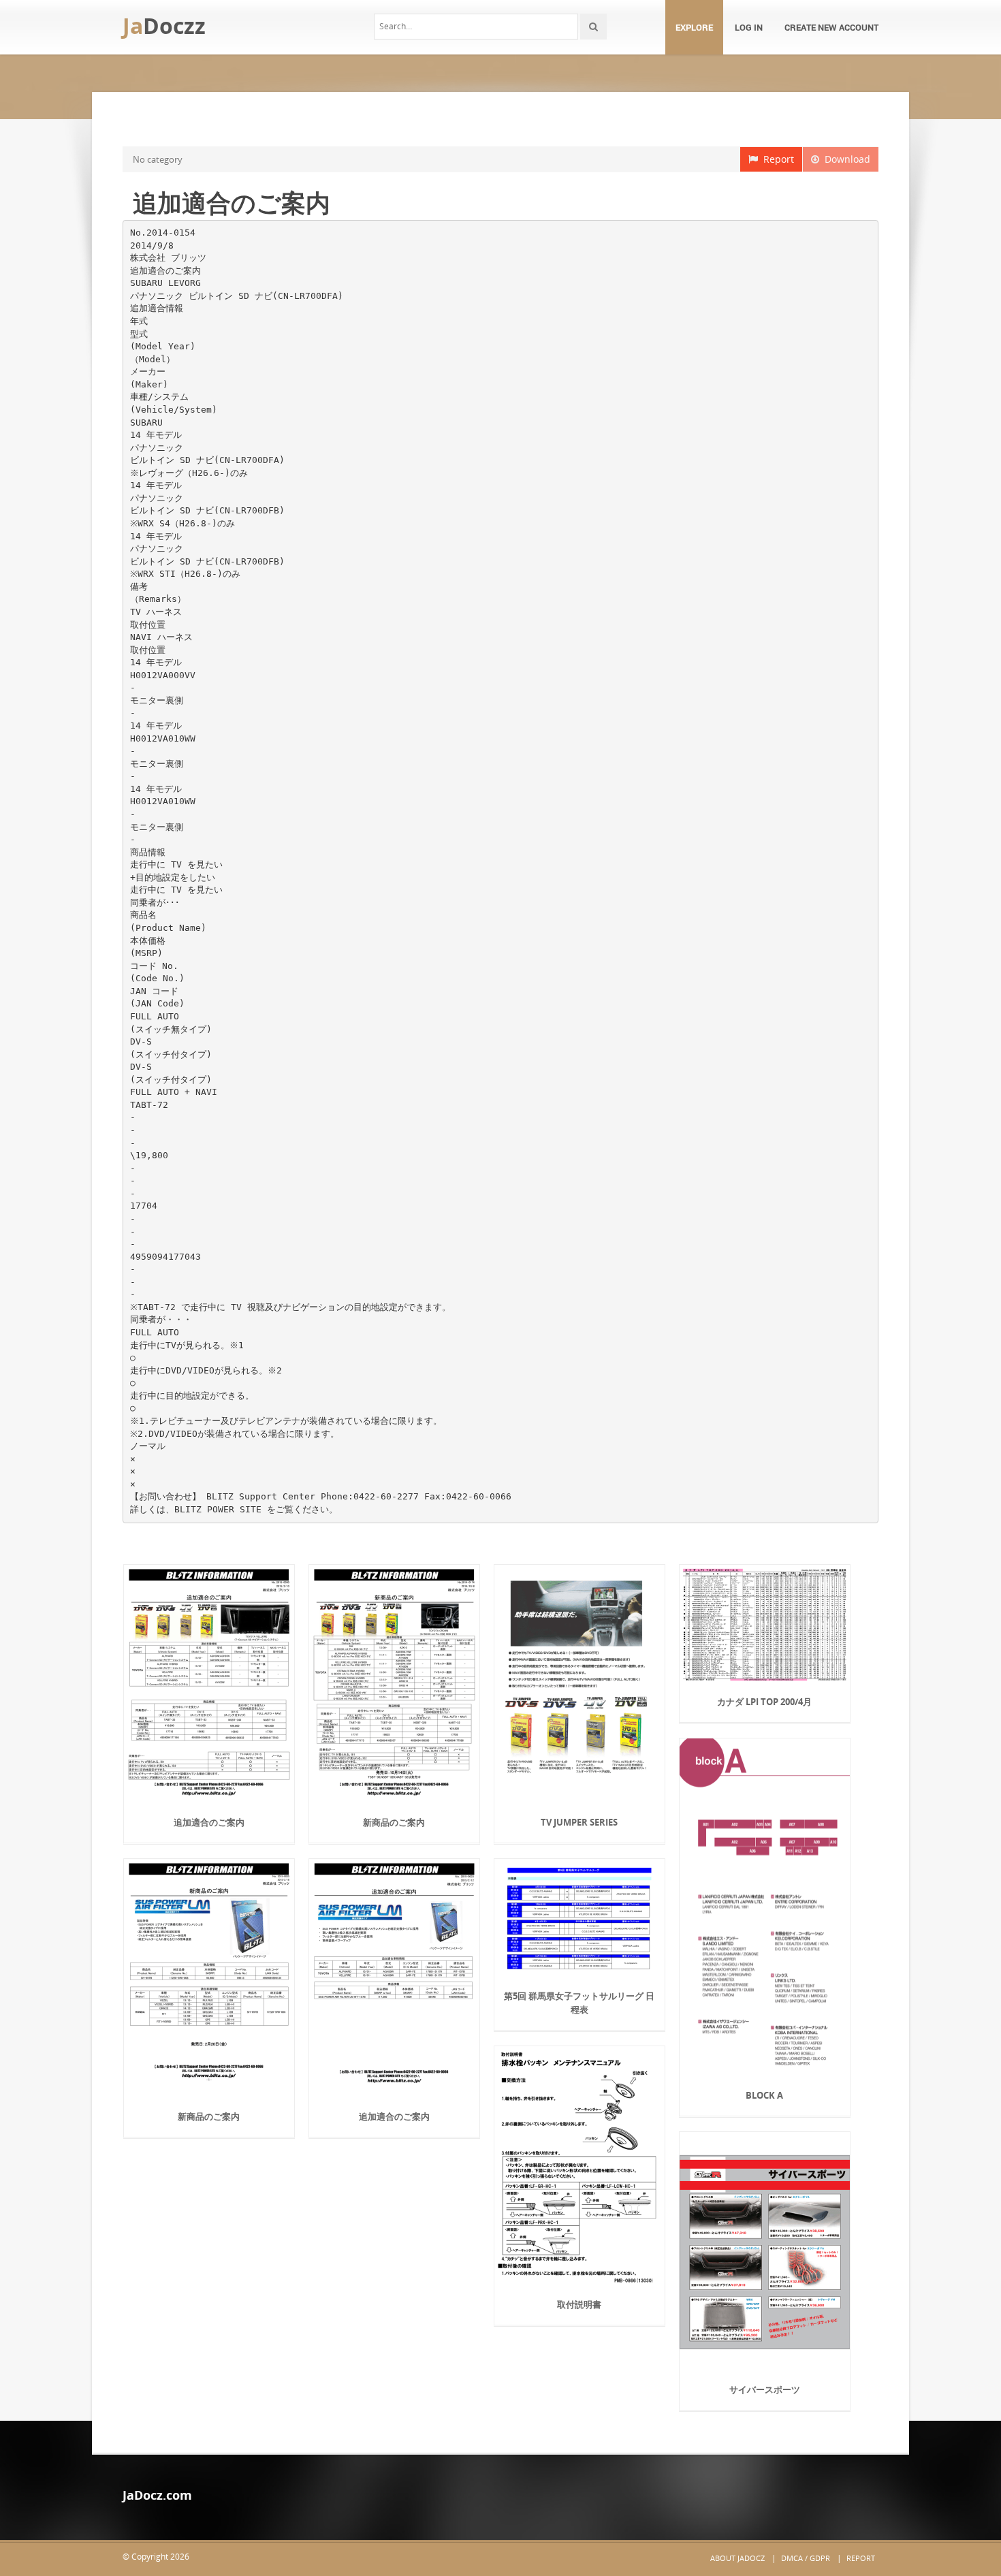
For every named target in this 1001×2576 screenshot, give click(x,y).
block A (764, 2095)
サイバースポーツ (765, 2389)
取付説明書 (579, 2304)
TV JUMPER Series (579, 1822)
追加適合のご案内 (209, 1822)
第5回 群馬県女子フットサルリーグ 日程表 (579, 2003)
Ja (164, 26)
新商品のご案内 (394, 1822)
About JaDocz (737, 2558)
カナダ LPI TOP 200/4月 (764, 1702)
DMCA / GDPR (806, 2558)
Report (776, 159)
